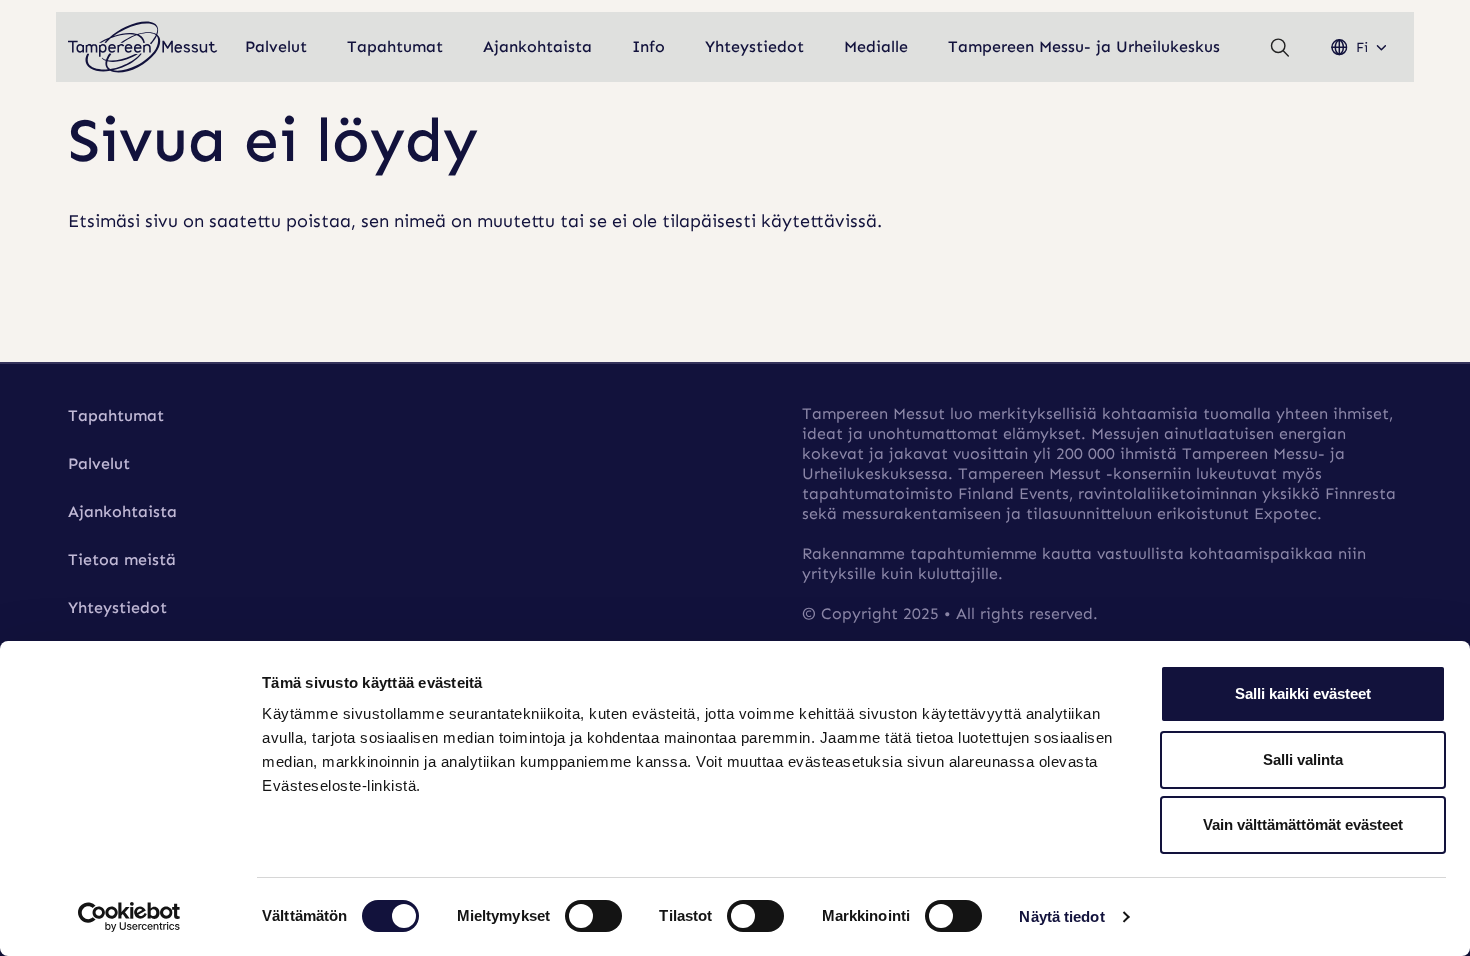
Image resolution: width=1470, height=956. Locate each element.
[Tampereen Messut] (143, 47)
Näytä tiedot (1061, 916)
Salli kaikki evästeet (1303, 693)
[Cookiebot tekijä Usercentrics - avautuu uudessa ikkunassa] (129, 917)
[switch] (593, 916)
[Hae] (1280, 47)
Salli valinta (1303, 759)
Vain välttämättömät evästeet (1303, 824)
